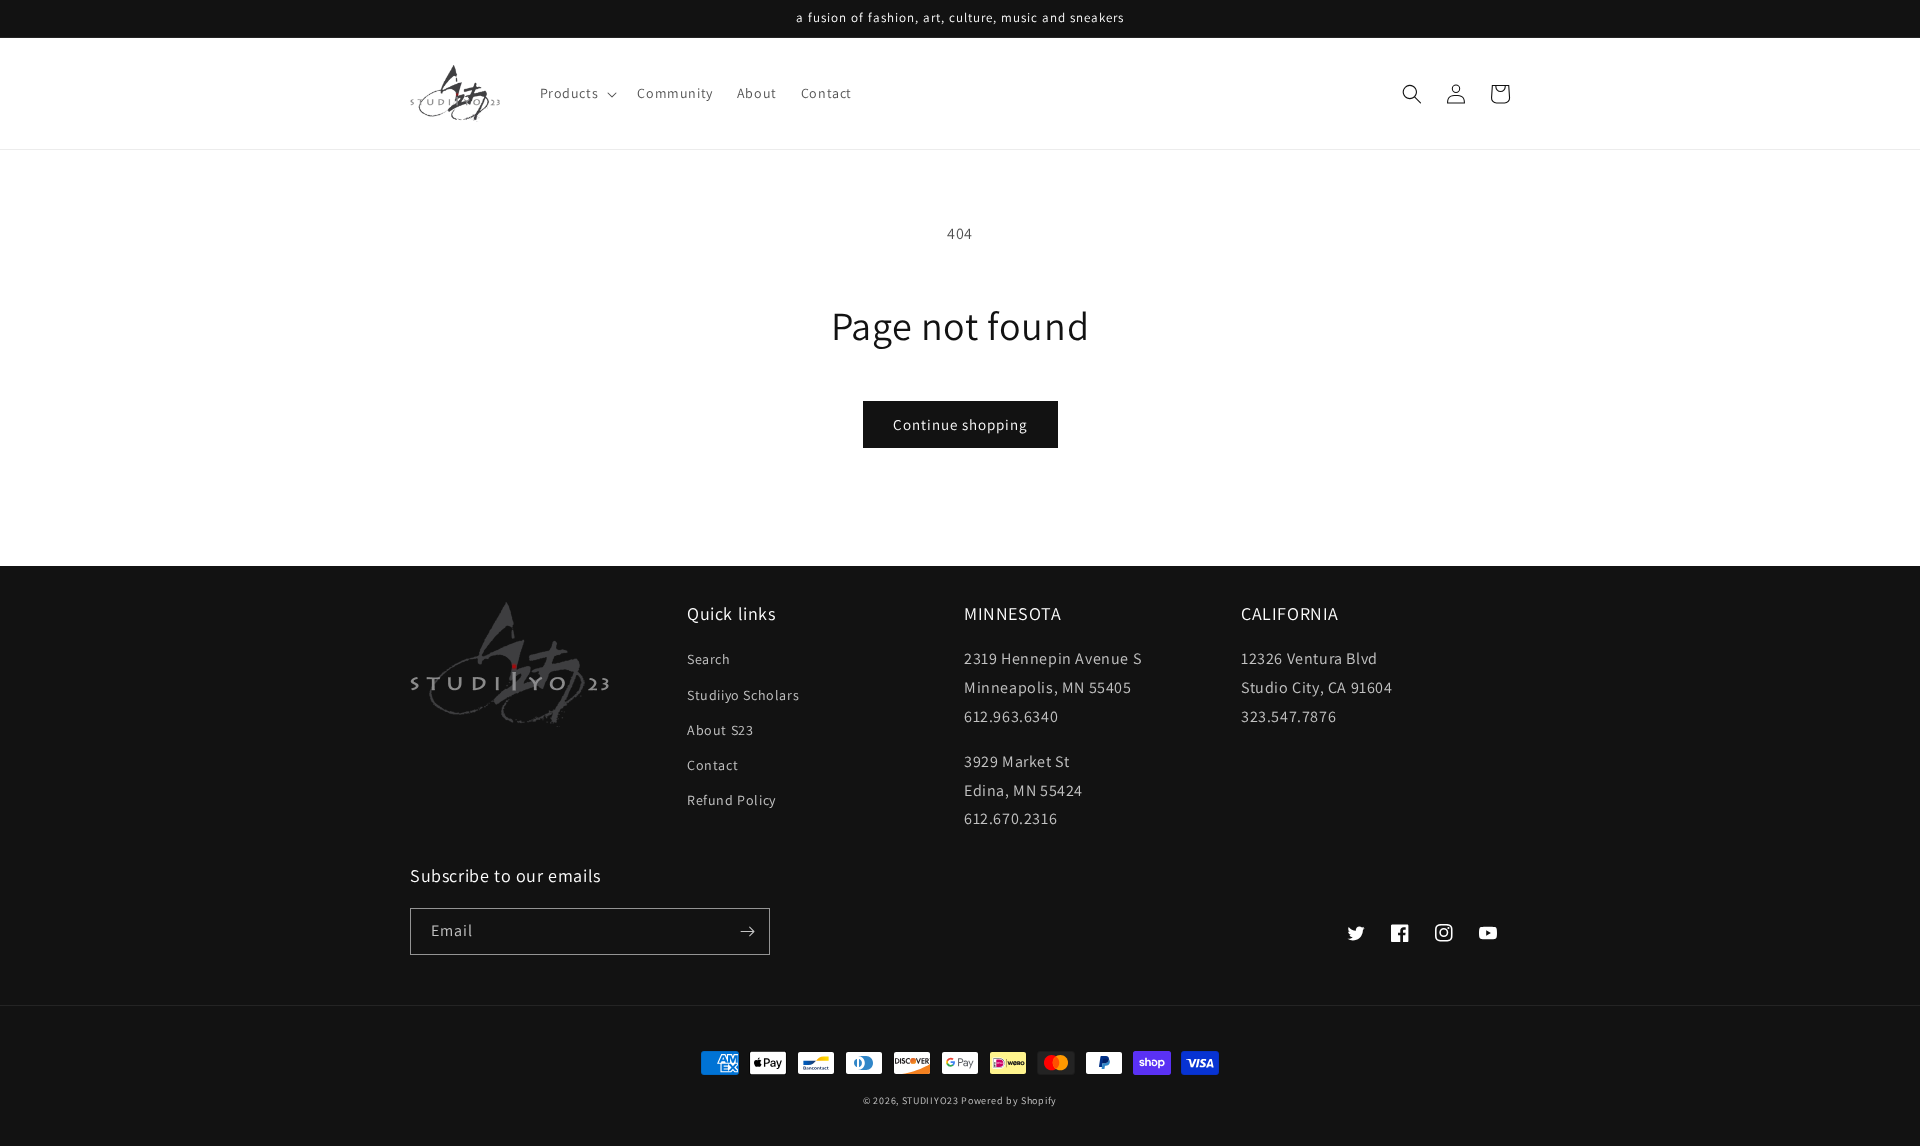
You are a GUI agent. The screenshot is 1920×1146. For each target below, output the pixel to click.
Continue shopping (960, 424)
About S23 (720, 730)
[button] (577, 93)
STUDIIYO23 (930, 1100)
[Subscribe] (747, 931)
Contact (712, 765)
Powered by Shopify (1009, 1100)
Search (709, 659)
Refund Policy (731, 800)
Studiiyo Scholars (743, 695)
